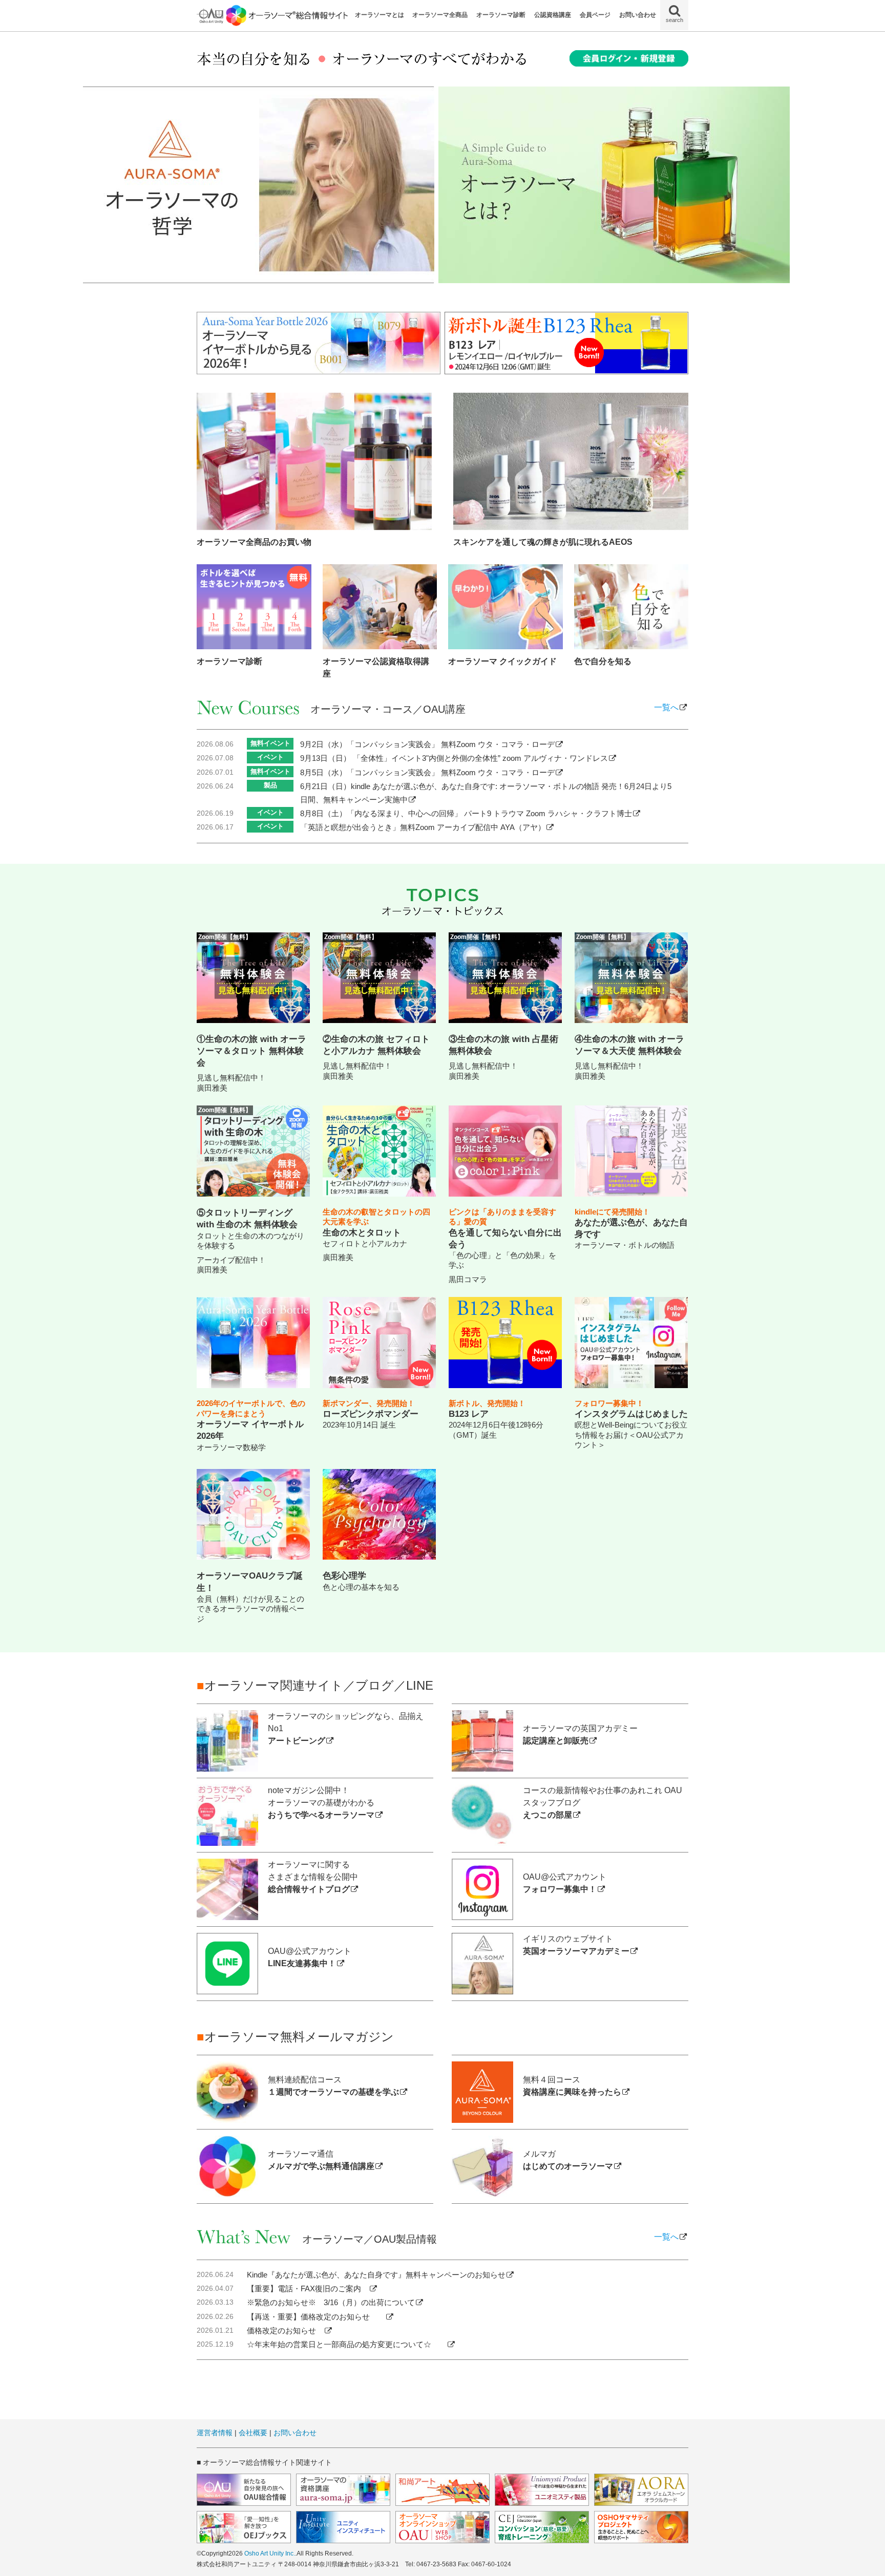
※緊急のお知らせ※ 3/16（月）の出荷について (331, 2302)
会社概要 (253, 2433)
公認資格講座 (553, 15)
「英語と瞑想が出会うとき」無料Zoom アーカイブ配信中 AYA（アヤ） (423, 827)
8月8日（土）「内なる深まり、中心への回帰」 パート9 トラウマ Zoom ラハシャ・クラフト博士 (466, 813)
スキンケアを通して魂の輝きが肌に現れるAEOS (543, 542)
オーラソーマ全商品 (440, 15)
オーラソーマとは (380, 15)
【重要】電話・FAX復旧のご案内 (308, 2288)
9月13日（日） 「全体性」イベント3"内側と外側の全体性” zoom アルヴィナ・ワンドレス (454, 758)
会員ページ (595, 15)
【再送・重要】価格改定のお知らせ (316, 2317)
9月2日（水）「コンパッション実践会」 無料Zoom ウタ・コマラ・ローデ (427, 744)
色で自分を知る (603, 661)
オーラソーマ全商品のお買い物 (254, 542)
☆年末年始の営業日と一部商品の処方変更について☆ (347, 2344)
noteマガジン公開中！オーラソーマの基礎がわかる (321, 1803)
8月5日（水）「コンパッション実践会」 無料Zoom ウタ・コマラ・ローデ (427, 772)
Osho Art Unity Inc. (270, 2553)
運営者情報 (215, 2433)
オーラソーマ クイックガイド (502, 661)
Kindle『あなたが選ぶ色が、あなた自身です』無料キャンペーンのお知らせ (376, 2275)
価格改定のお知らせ (285, 2330)
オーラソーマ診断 (501, 15)
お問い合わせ (638, 15)
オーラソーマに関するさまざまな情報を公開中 (313, 1877)
